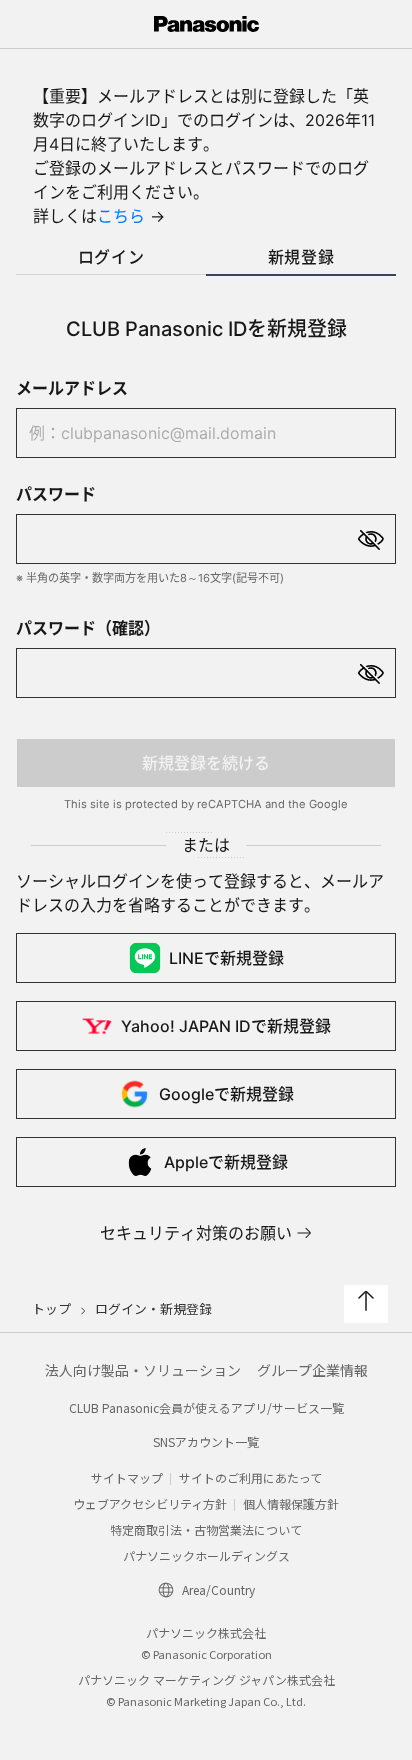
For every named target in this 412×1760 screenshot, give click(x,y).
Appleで (226, 1162)
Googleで (226, 1094)
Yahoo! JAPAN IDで (226, 1026)
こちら (121, 216)
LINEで (226, 958)
